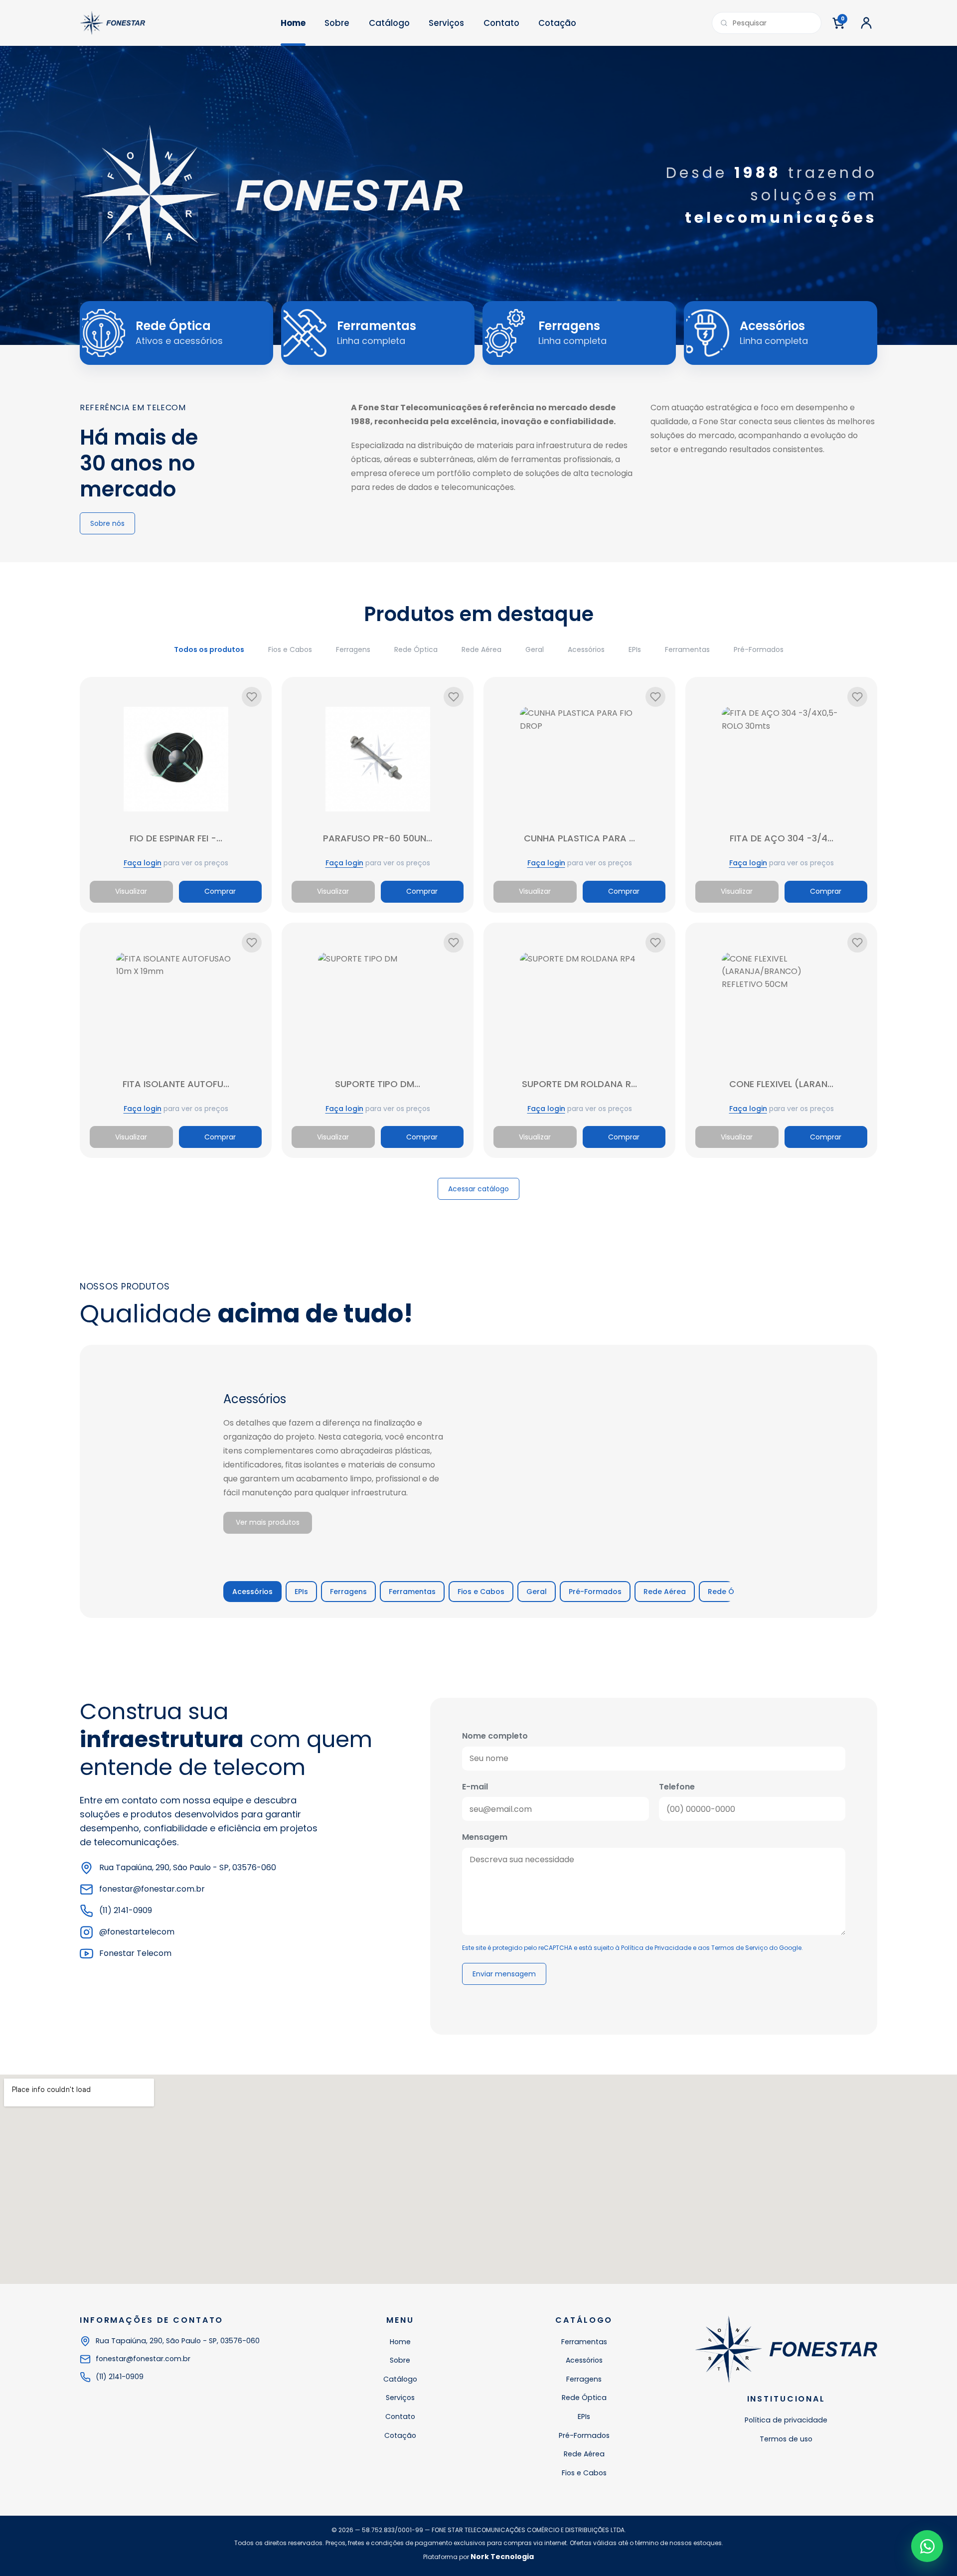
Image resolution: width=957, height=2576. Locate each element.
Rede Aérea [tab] (665, 1592)
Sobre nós (107, 523)
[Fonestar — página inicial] (112, 23)
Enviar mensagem (504, 1974)
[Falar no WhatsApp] (927, 2546)
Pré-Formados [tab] (595, 1592)
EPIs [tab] (301, 1592)
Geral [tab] (537, 1592)
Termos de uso (786, 2439)
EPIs (635, 649)
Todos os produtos (209, 649)
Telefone (677, 1787)
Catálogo (389, 23)
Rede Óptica (416, 649)
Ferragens (353, 649)
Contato (501, 23)
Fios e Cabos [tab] (481, 1592)
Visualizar (131, 891)
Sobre (337, 23)
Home (293, 23)
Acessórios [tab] (252, 1592)
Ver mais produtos (268, 1522)
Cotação (557, 23)
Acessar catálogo (478, 1189)
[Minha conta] (866, 23)
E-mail (475, 1787)
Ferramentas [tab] (412, 1592)
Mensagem (485, 1837)
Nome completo (495, 1736)
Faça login (143, 863)
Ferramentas (687, 649)
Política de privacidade (786, 2420)
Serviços (446, 23)
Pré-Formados (759, 649)
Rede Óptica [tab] (730, 1592)
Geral (535, 649)
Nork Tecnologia (502, 2557)
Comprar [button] (220, 891)
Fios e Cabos (290, 649)
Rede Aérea (481, 649)
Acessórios (586, 649)
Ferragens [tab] (348, 1592)
